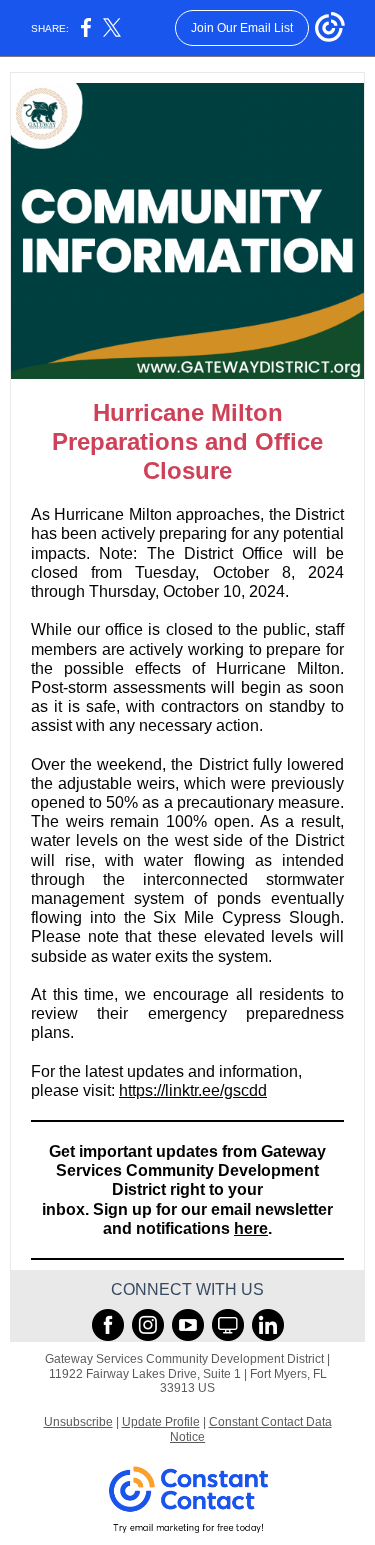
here (251, 1228)
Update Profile (161, 1422)
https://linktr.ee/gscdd (193, 1090)
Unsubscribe (78, 1422)
